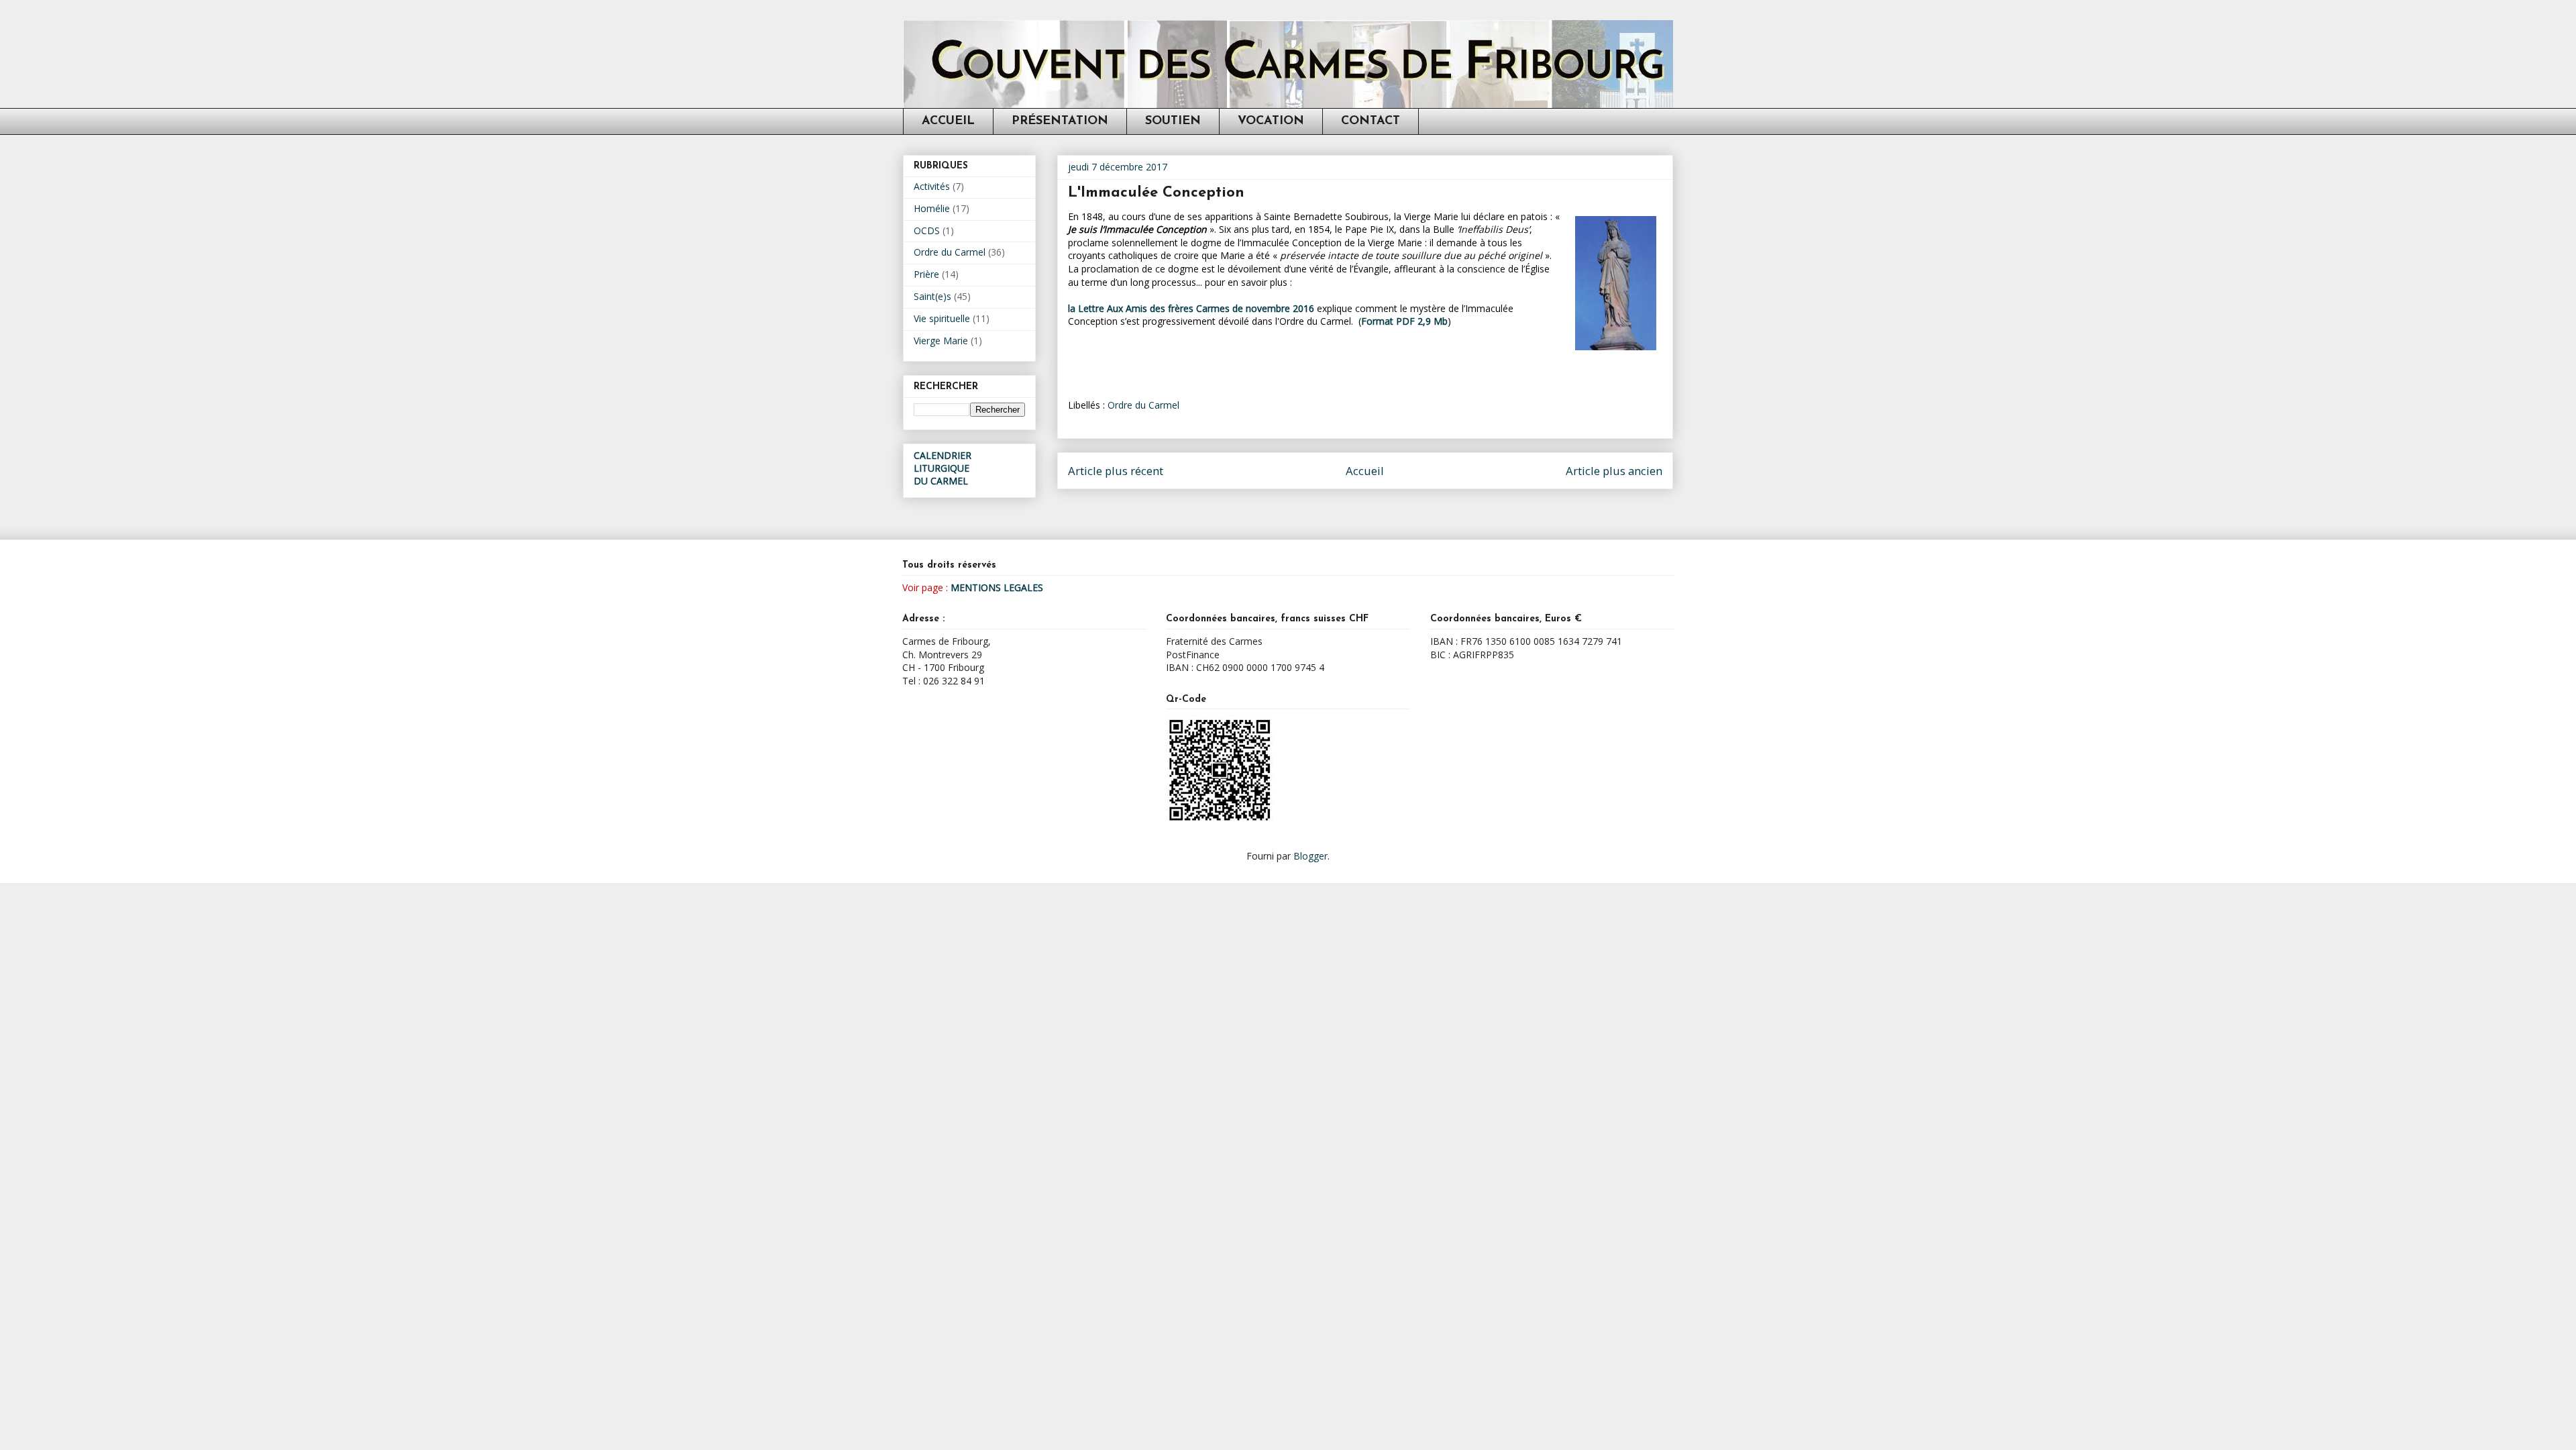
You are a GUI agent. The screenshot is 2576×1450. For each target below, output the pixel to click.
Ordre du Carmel (1143, 405)
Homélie (932, 208)
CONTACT (1371, 121)
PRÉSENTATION (1060, 121)
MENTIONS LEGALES (997, 587)
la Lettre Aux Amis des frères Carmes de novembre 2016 (1191, 308)
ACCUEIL (948, 121)
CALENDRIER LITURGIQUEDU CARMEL (943, 468)
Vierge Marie (941, 341)
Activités (932, 186)
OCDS (927, 230)
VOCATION (1271, 121)
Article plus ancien (1614, 471)
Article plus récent (1116, 471)
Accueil (1365, 471)
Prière (926, 274)
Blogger (1310, 856)
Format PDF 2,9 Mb (1404, 321)
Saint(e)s (932, 296)
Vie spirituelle (942, 318)
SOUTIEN (1173, 121)
